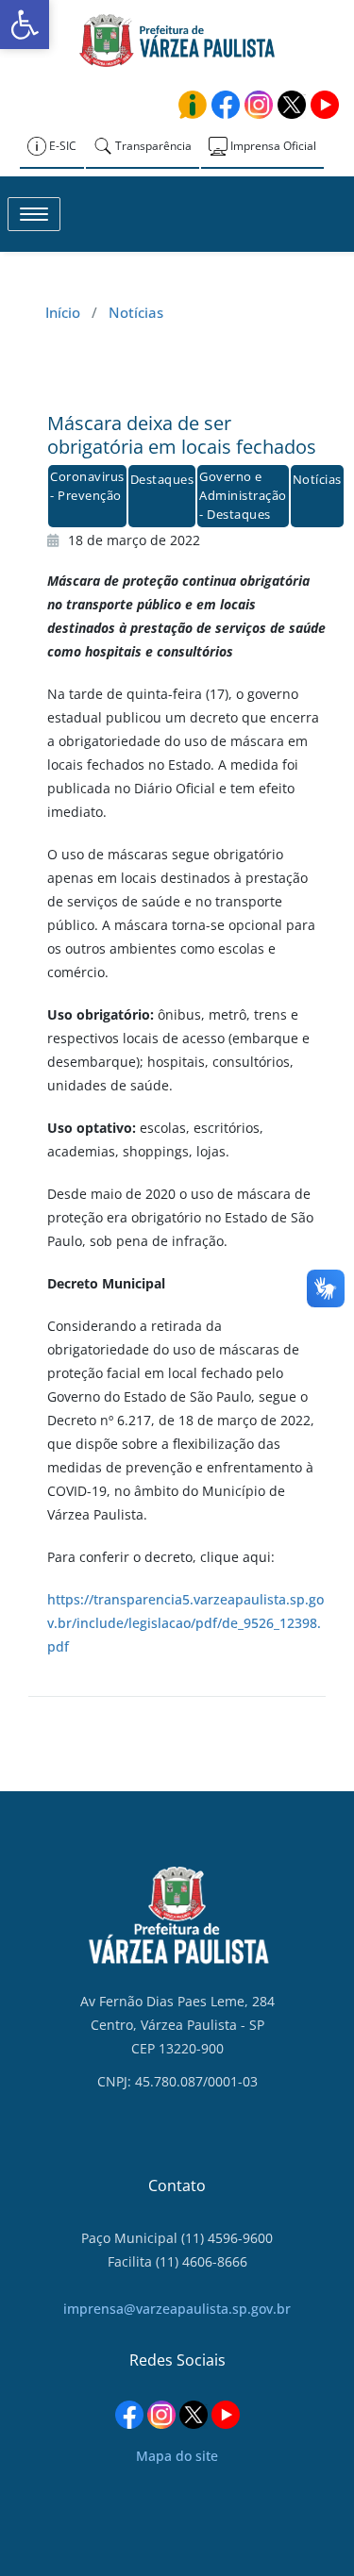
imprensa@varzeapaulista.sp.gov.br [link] (177, 2309)
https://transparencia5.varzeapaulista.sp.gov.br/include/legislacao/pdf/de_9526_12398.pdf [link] (185, 1623)
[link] (25, 25)
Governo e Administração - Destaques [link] (243, 495)
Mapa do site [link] (177, 2456)
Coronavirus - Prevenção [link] (87, 486)
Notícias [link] (136, 312)
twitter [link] (292, 105)
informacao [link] (193, 105)
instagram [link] (259, 105)
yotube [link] (325, 105)
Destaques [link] (162, 479)
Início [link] (63, 312)
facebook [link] (226, 105)
